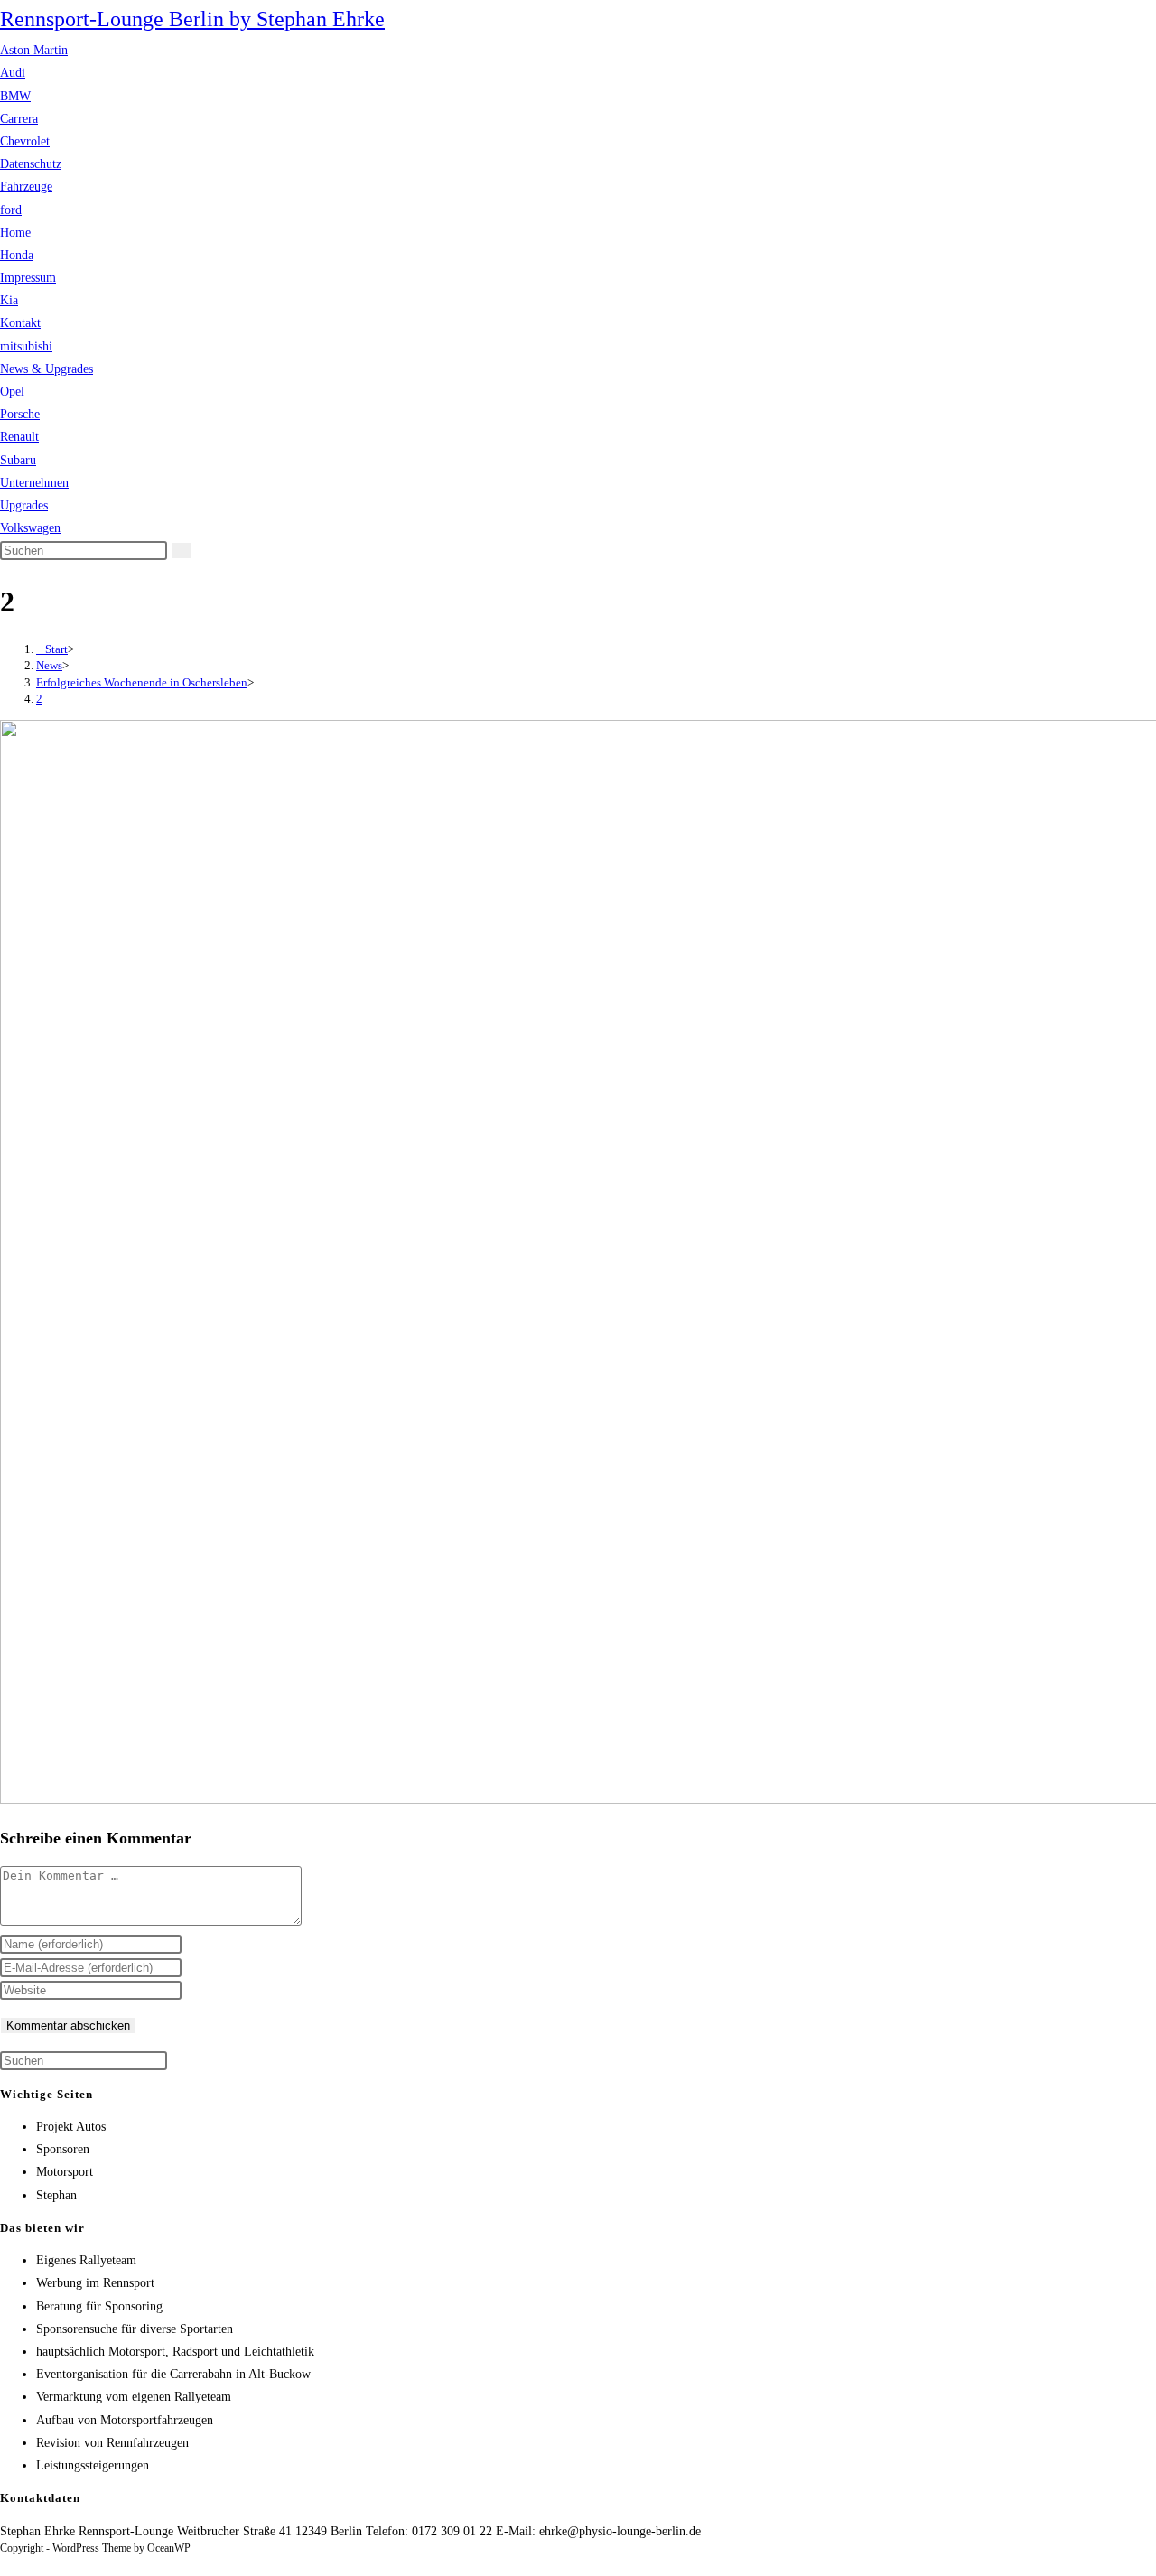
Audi (13, 73)
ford (11, 210)
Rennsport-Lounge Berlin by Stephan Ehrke (192, 19)
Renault (19, 437)
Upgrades (24, 505)
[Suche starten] (182, 551)
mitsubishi (26, 346)
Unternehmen (34, 483)
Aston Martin (34, 50)
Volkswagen (30, 528)
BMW (15, 96)
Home (15, 233)
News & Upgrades (47, 369)
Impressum (28, 278)
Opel (12, 392)
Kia (9, 300)
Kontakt (20, 323)
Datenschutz (31, 164)
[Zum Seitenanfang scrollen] (5, 2565)
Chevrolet (25, 141)
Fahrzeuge (26, 187)
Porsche (20, 414)
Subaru (18, 460)
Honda (17, 255)
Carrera (19, 119)
